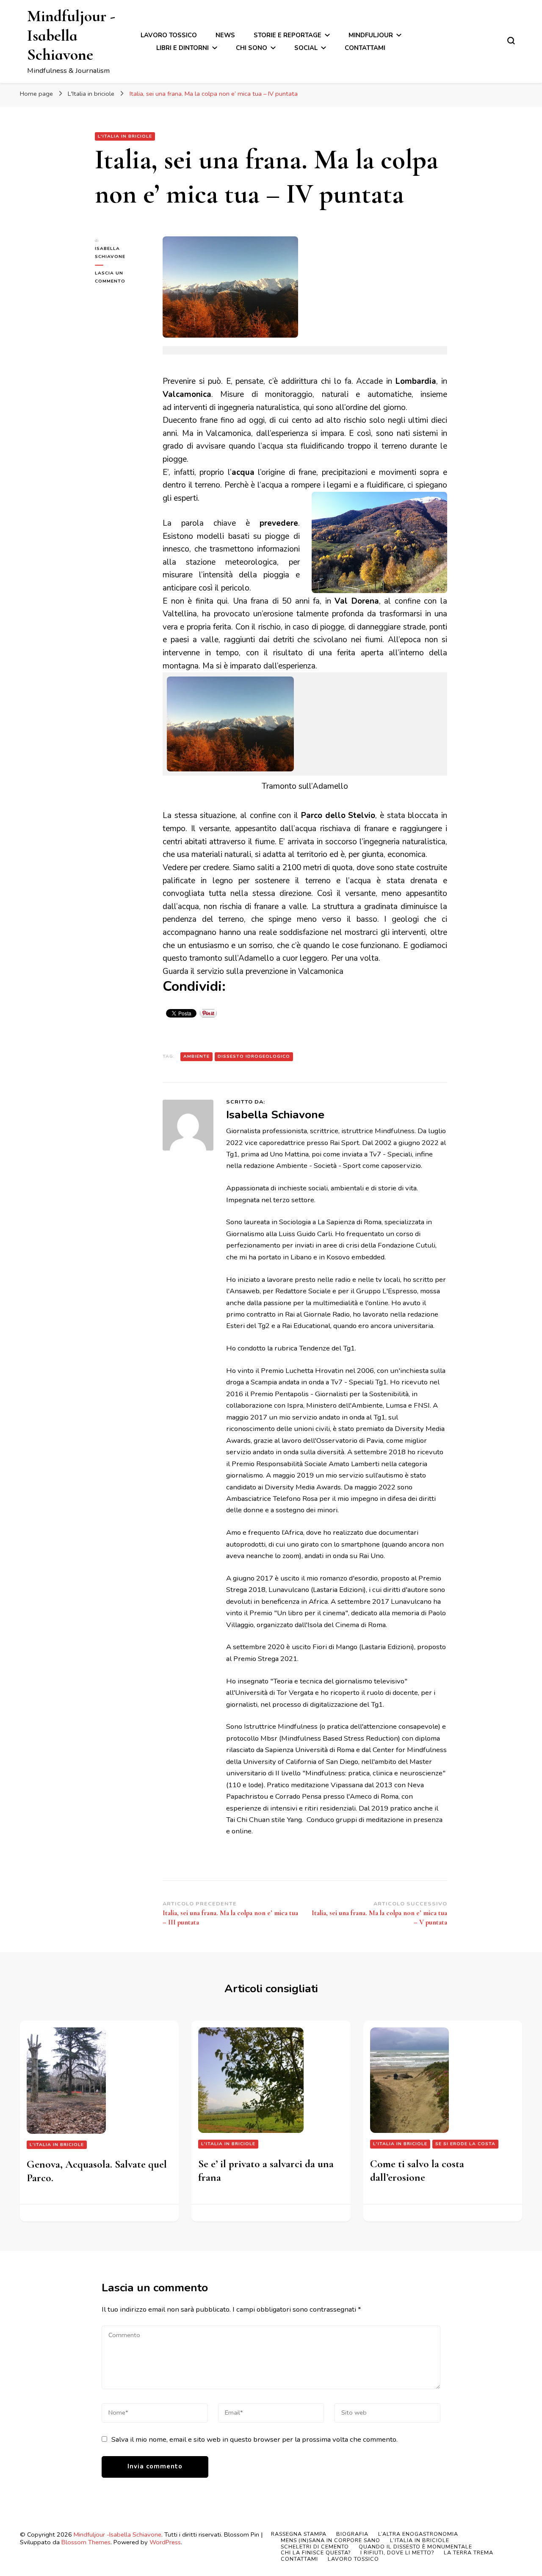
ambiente (196, 1056)
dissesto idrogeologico (254, 1056)
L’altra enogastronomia (418, 2534)
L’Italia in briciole (420, 2540)
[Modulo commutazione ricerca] (511, 41)
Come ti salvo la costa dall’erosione (417, 2171)
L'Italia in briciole (125, 136)
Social (306, 48)
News (225, 35)
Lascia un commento (122, 277)
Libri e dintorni (183, 48)
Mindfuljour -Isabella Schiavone (71, 35)
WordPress (165, 2542)
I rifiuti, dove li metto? (397, 2552)
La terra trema (469, 2552)
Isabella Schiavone (110, 252)
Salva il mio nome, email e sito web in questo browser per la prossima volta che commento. (254, 2439)
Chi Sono (252, 48)
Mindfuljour (371, 35)
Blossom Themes (86, 2542)
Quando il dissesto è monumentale (415, 2547)
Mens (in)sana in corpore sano (330, 2540)
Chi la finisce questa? (316, 2552)
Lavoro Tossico (169, 35)
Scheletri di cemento (315, 2547)
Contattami (365, 48)
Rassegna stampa (299, 2534)
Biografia (352, 2534)
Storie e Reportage (288, 35)
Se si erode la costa (465, 2144)
